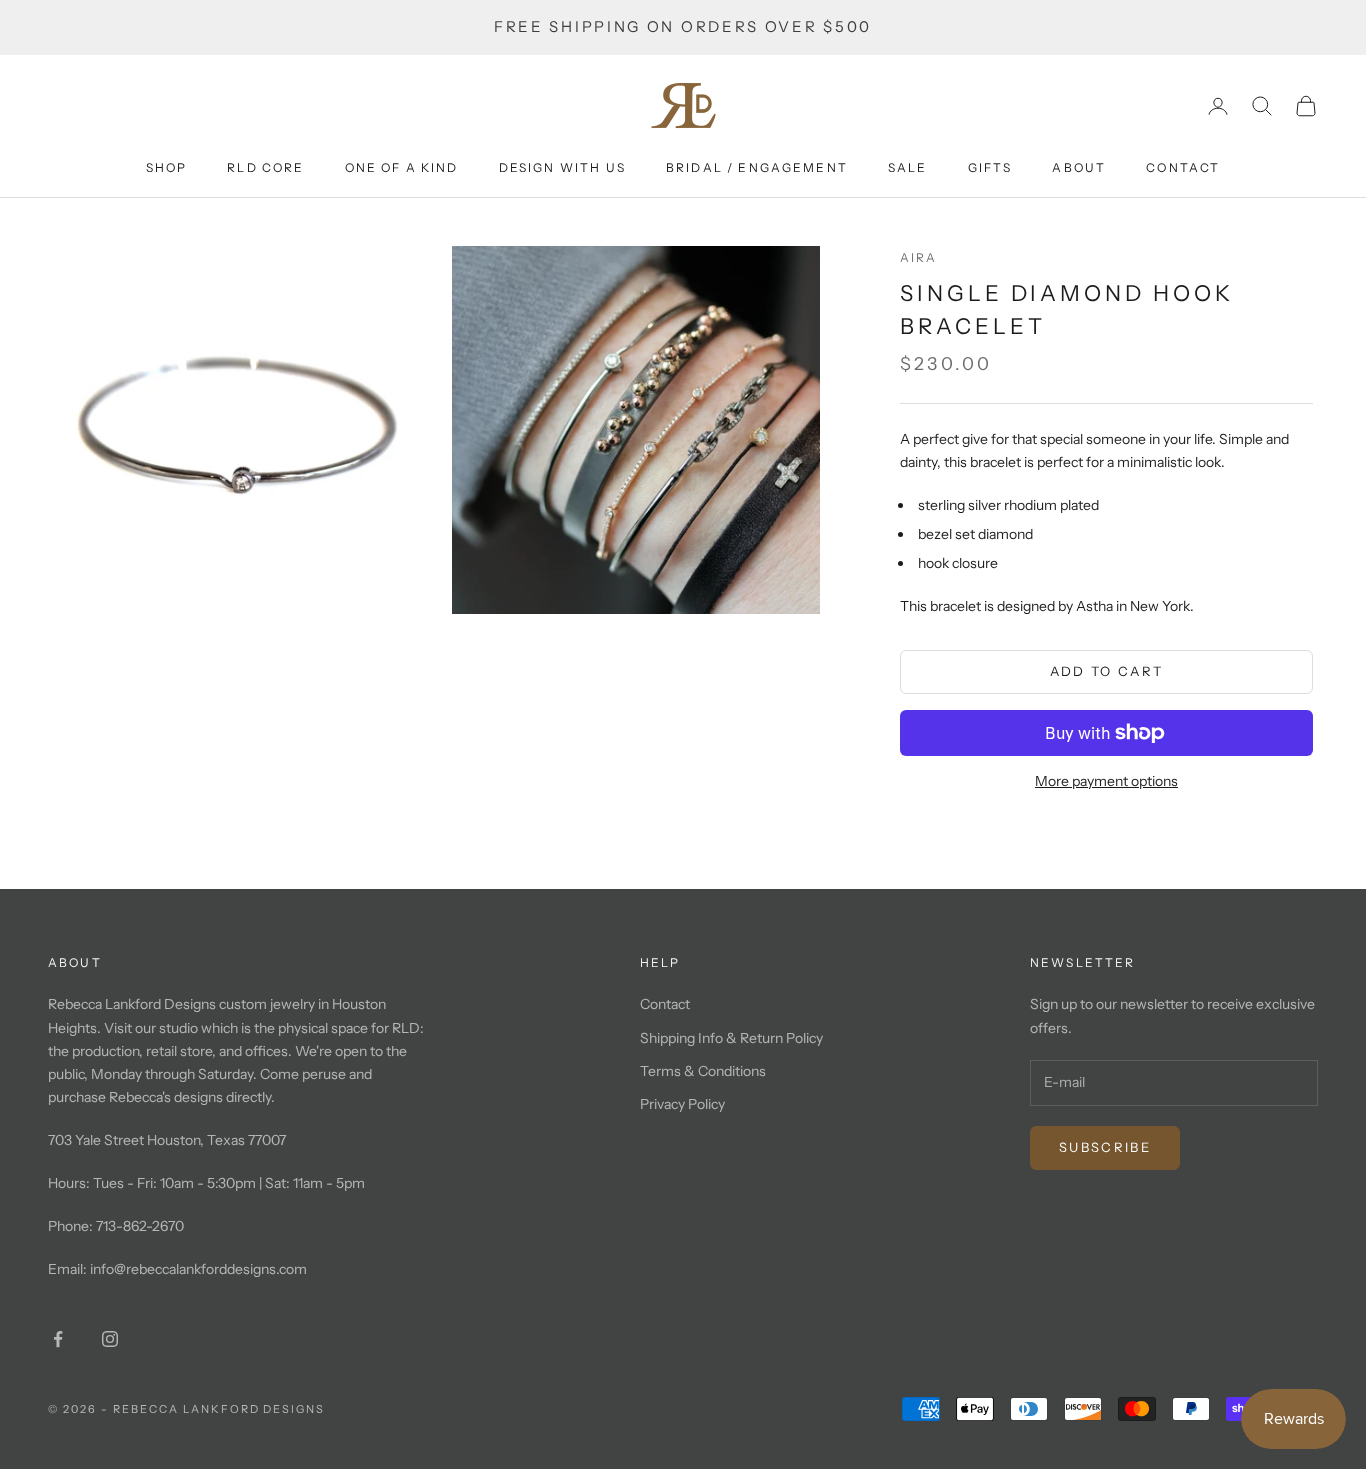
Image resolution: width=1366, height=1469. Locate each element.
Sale (908, 167)
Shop (167, 167)
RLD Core (265, 167)
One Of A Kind (402, 167)
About (1079, 167)
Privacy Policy (682, 1104)
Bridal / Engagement (757, 167)
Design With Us (562, 167)
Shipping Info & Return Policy (731, 1038)
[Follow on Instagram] (110, 1339)
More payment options (1106, 781)
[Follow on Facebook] (58, 1339)
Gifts (990, 167)
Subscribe (1105, 1147)
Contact (1183, 167)
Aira (919, 257)
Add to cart (1107, 671)
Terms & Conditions (703, 1071)
